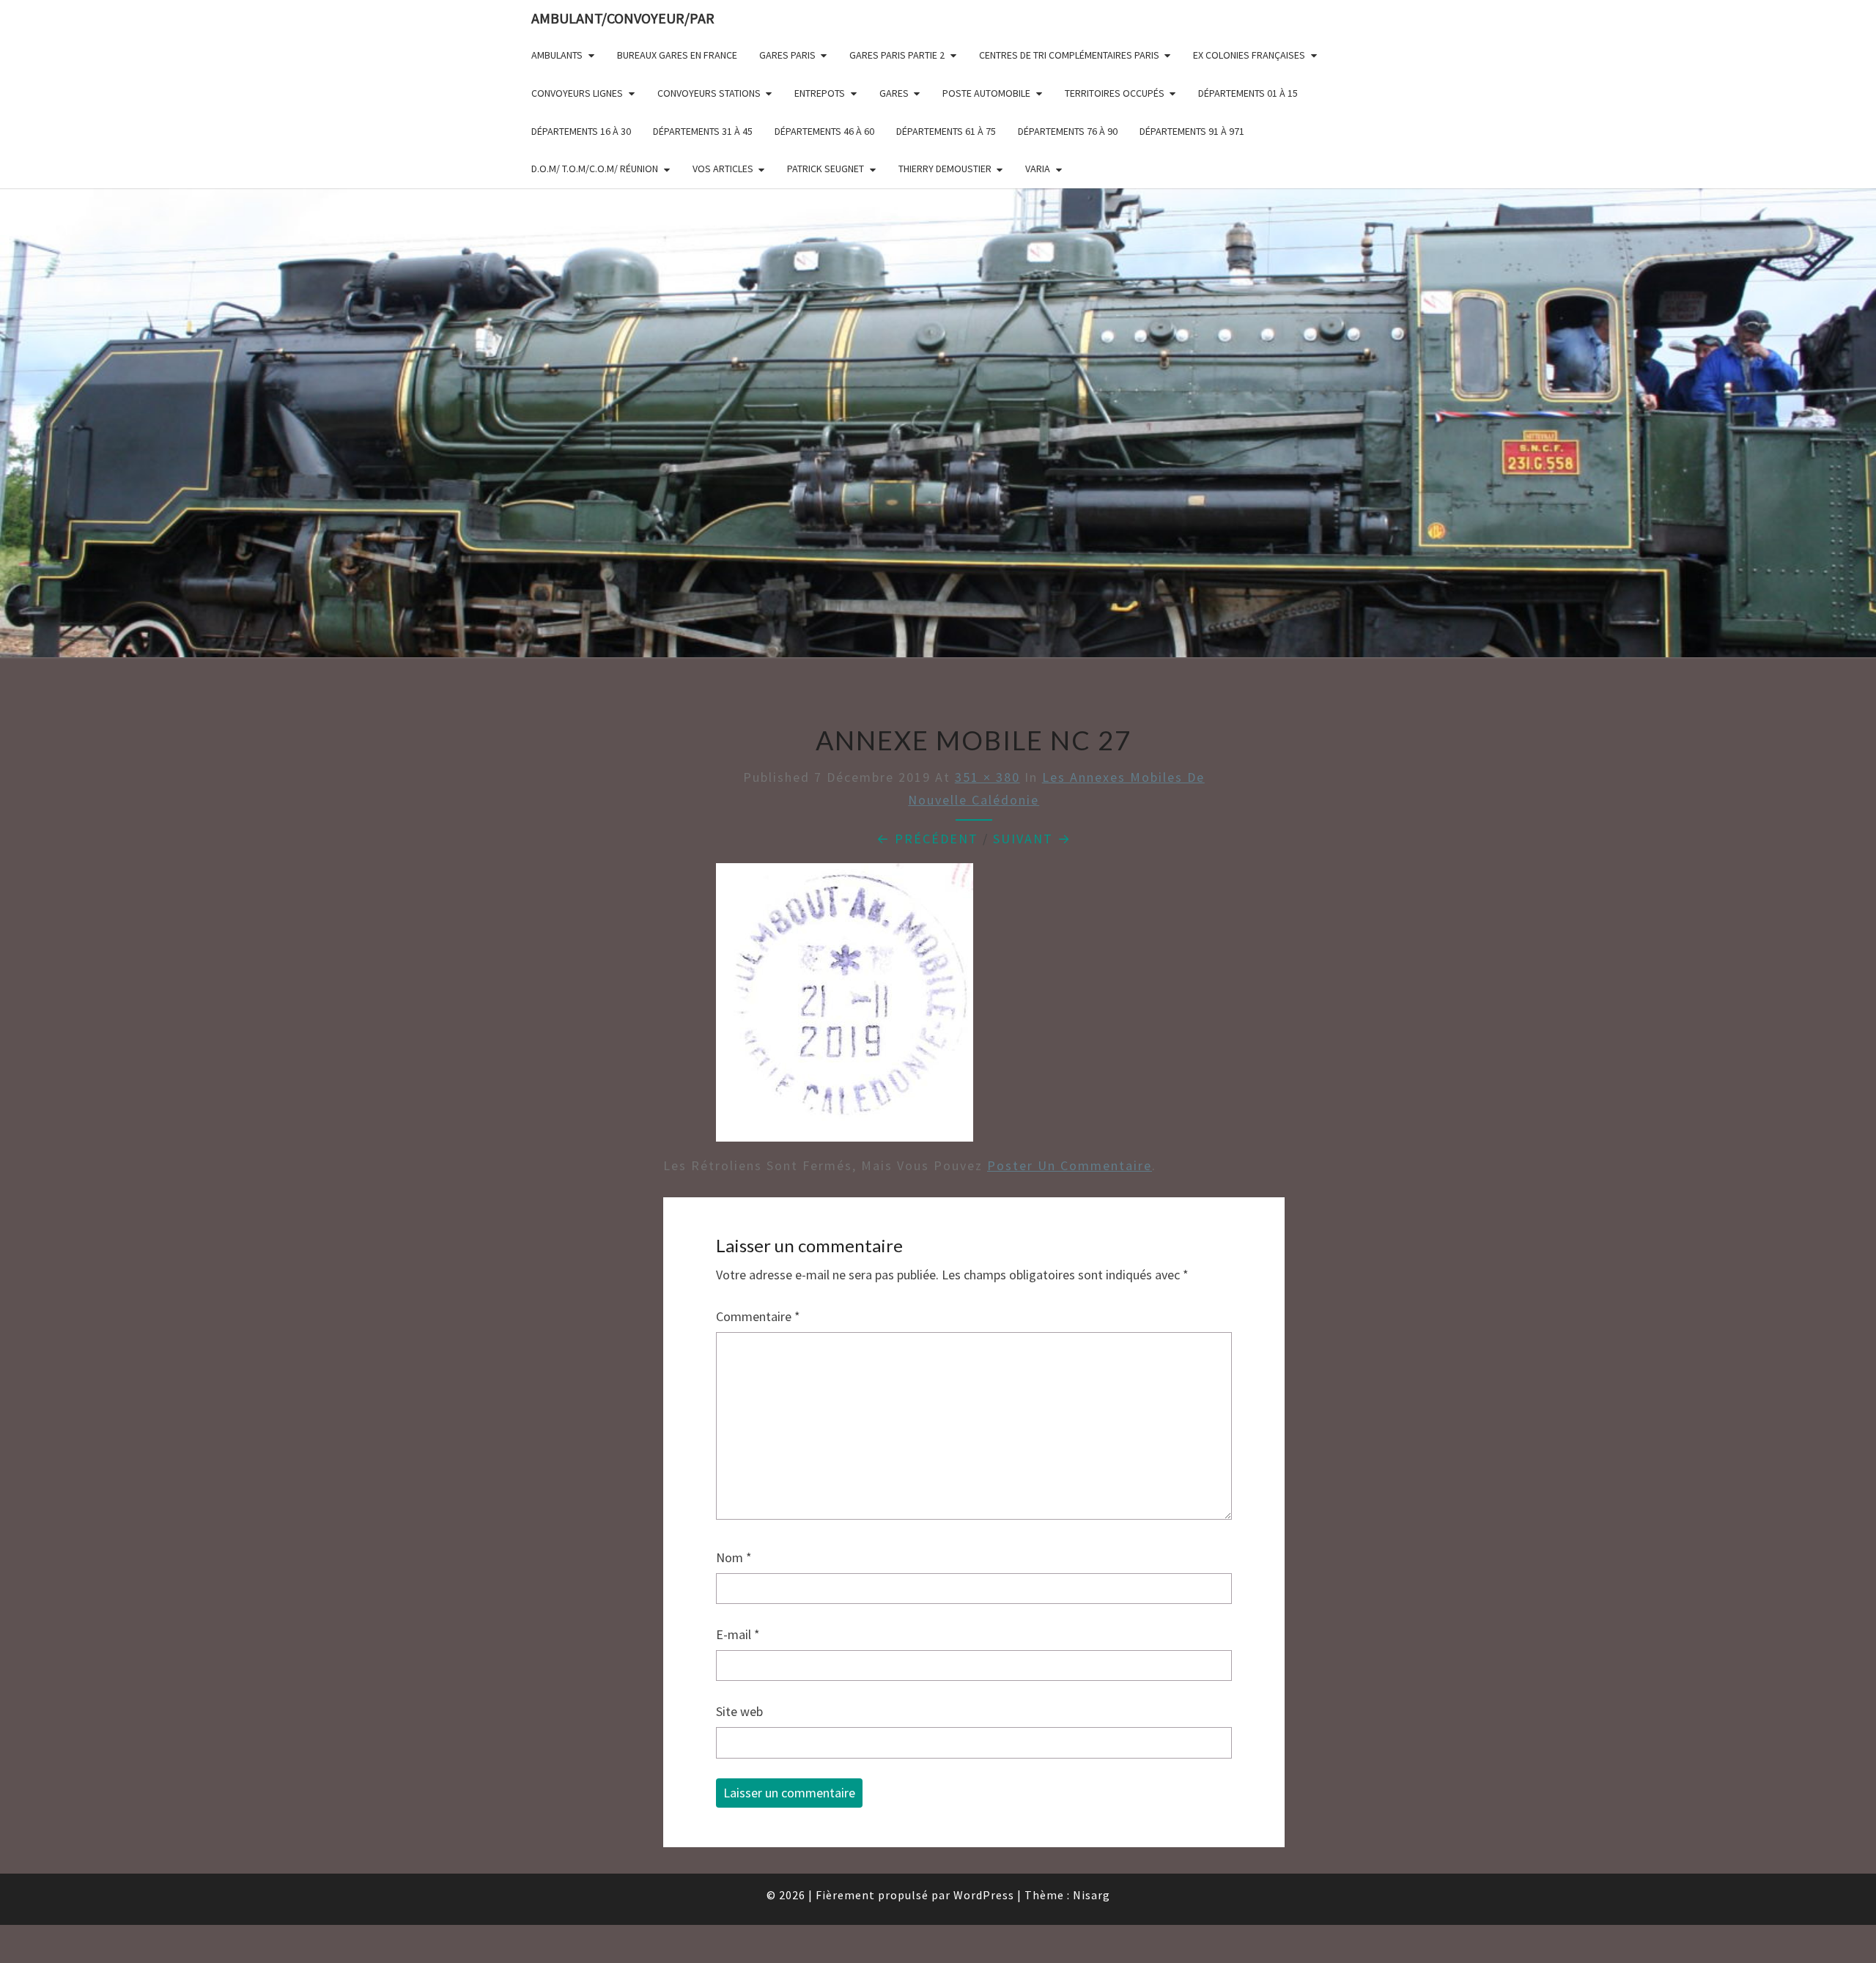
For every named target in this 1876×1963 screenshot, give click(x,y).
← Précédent (927, 839)
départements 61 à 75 (946, 131)
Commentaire (758, 1316)
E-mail (738, 1634)
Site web (739, 1711)
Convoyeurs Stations (709, 93)
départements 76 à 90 (1068, 131)
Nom (734, 1557)
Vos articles (723, 169)
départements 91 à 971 (1192, 131)
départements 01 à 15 (1248, 93)
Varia (1038, 169)
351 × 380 (987, 777)
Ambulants (557, 55)
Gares (894, 93)
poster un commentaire (1070, 1165)
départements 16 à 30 (581, 131)
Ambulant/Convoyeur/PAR (623, 18)
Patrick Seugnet (826, 169)
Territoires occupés (1115, 93)
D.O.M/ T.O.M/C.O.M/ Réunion (595, 169)
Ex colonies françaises (1249, 55)
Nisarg (1092, 1895)
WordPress (984, 1895)
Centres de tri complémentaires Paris (1069, 55)
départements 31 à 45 (703, 131)
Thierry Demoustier (945, 169)
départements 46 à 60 (824, 131)
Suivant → (1032, 839)
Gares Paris (787, 55)
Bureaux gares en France (677, 55)
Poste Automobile (986, 93)
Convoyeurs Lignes (577, 93)
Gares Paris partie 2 (897, 55)
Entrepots (820, 93)
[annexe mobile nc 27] (845, 1008)
